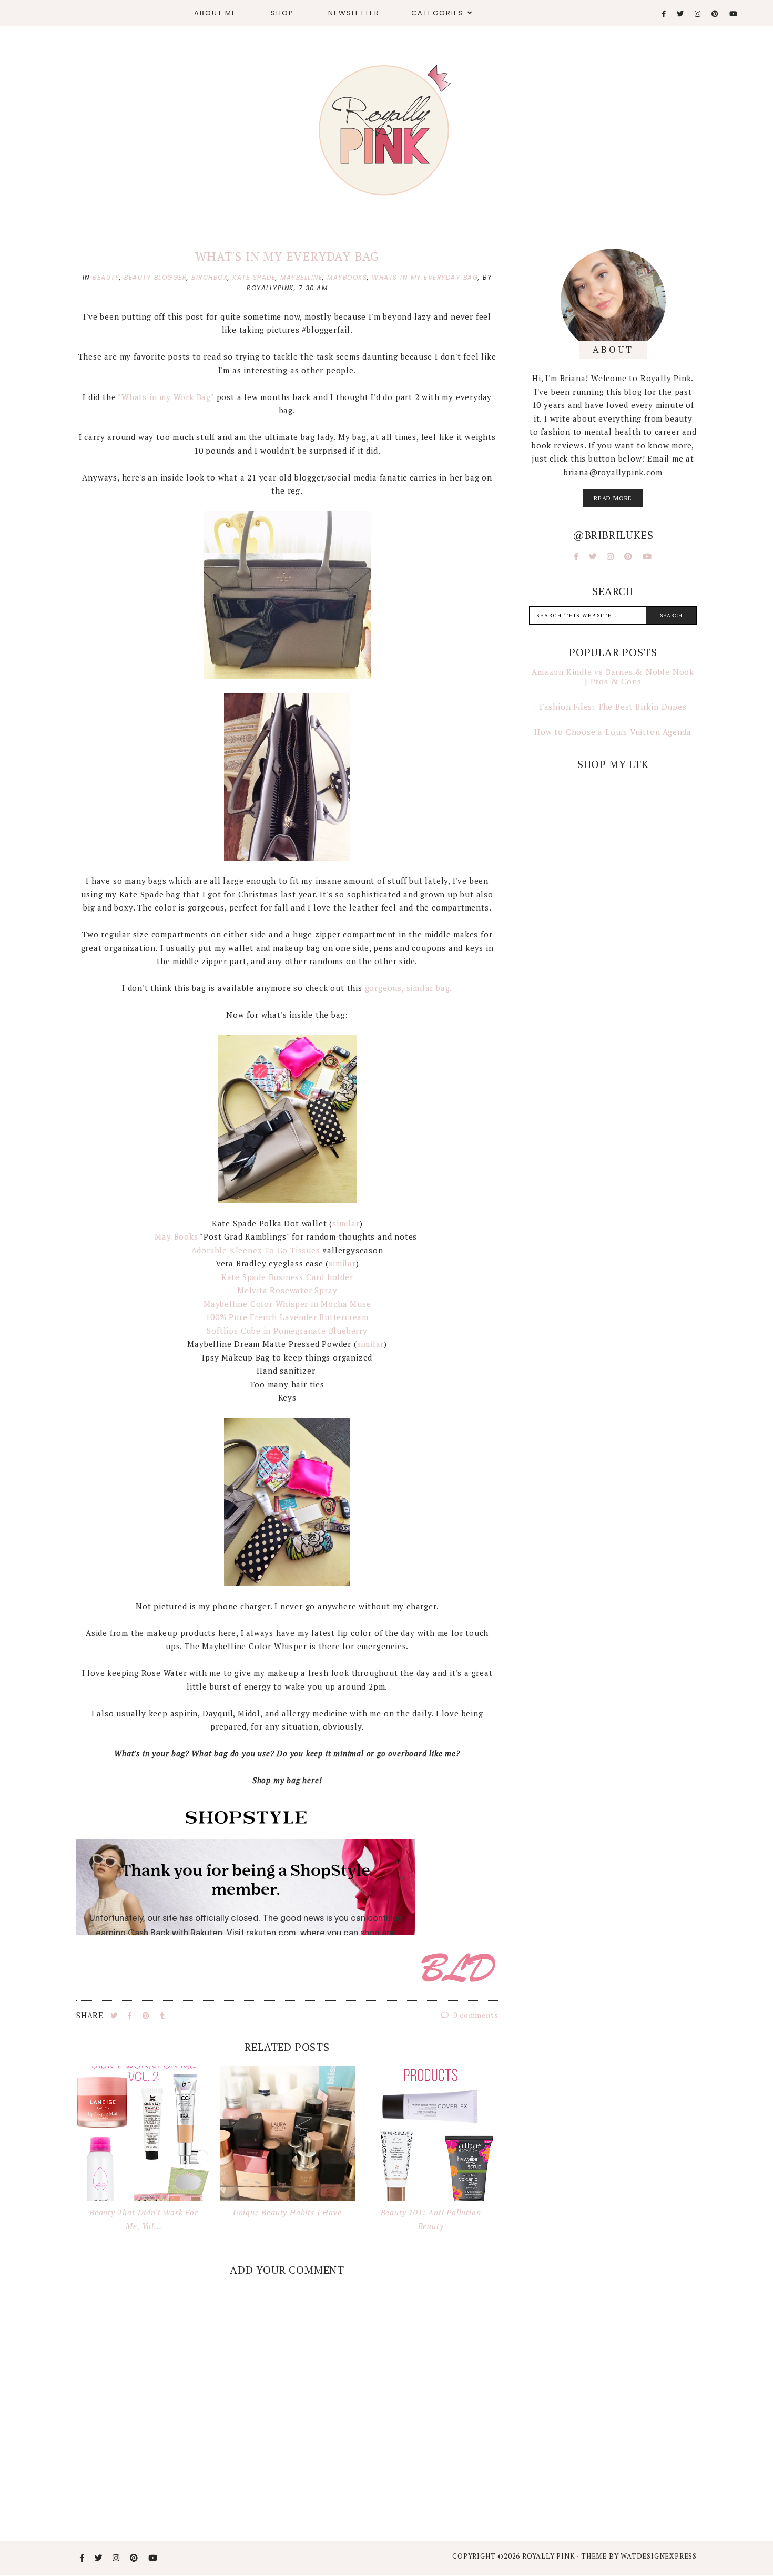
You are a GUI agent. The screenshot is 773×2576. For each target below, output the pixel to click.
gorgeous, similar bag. (409, 988)
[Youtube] (734, 14)
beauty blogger (155, 277)
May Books (176, 1236)
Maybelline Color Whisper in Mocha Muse (287, 1304)
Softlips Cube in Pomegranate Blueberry (287, 1331)
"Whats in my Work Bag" (166, 397)
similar (346, 1223)
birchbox (210, 277)
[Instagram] (698, 14)
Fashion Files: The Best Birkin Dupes (613, 707)
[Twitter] (681, 14)
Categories (438, 13)
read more (613, 498)
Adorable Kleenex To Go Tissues (256, 1250)
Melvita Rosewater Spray (287, 1290)
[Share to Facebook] (131, 2016)
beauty (106, 277)
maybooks (347, 277)
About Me (215, 13)
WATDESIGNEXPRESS (659, 2556)
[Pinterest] (715, 14)
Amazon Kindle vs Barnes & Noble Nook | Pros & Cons (613, 677)
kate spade (254, 277)
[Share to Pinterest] (147, 2016)
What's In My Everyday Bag (287, 256)
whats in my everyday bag (425, 277)
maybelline (301, 277)
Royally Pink (550, 2556)
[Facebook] (664, 14)
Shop (282, 13)
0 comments (475, 2015)
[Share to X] (115, 2016)
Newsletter (354, 13)
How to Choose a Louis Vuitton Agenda (613, 732)
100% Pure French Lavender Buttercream (287, 1317)
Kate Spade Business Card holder (287, 1277)
